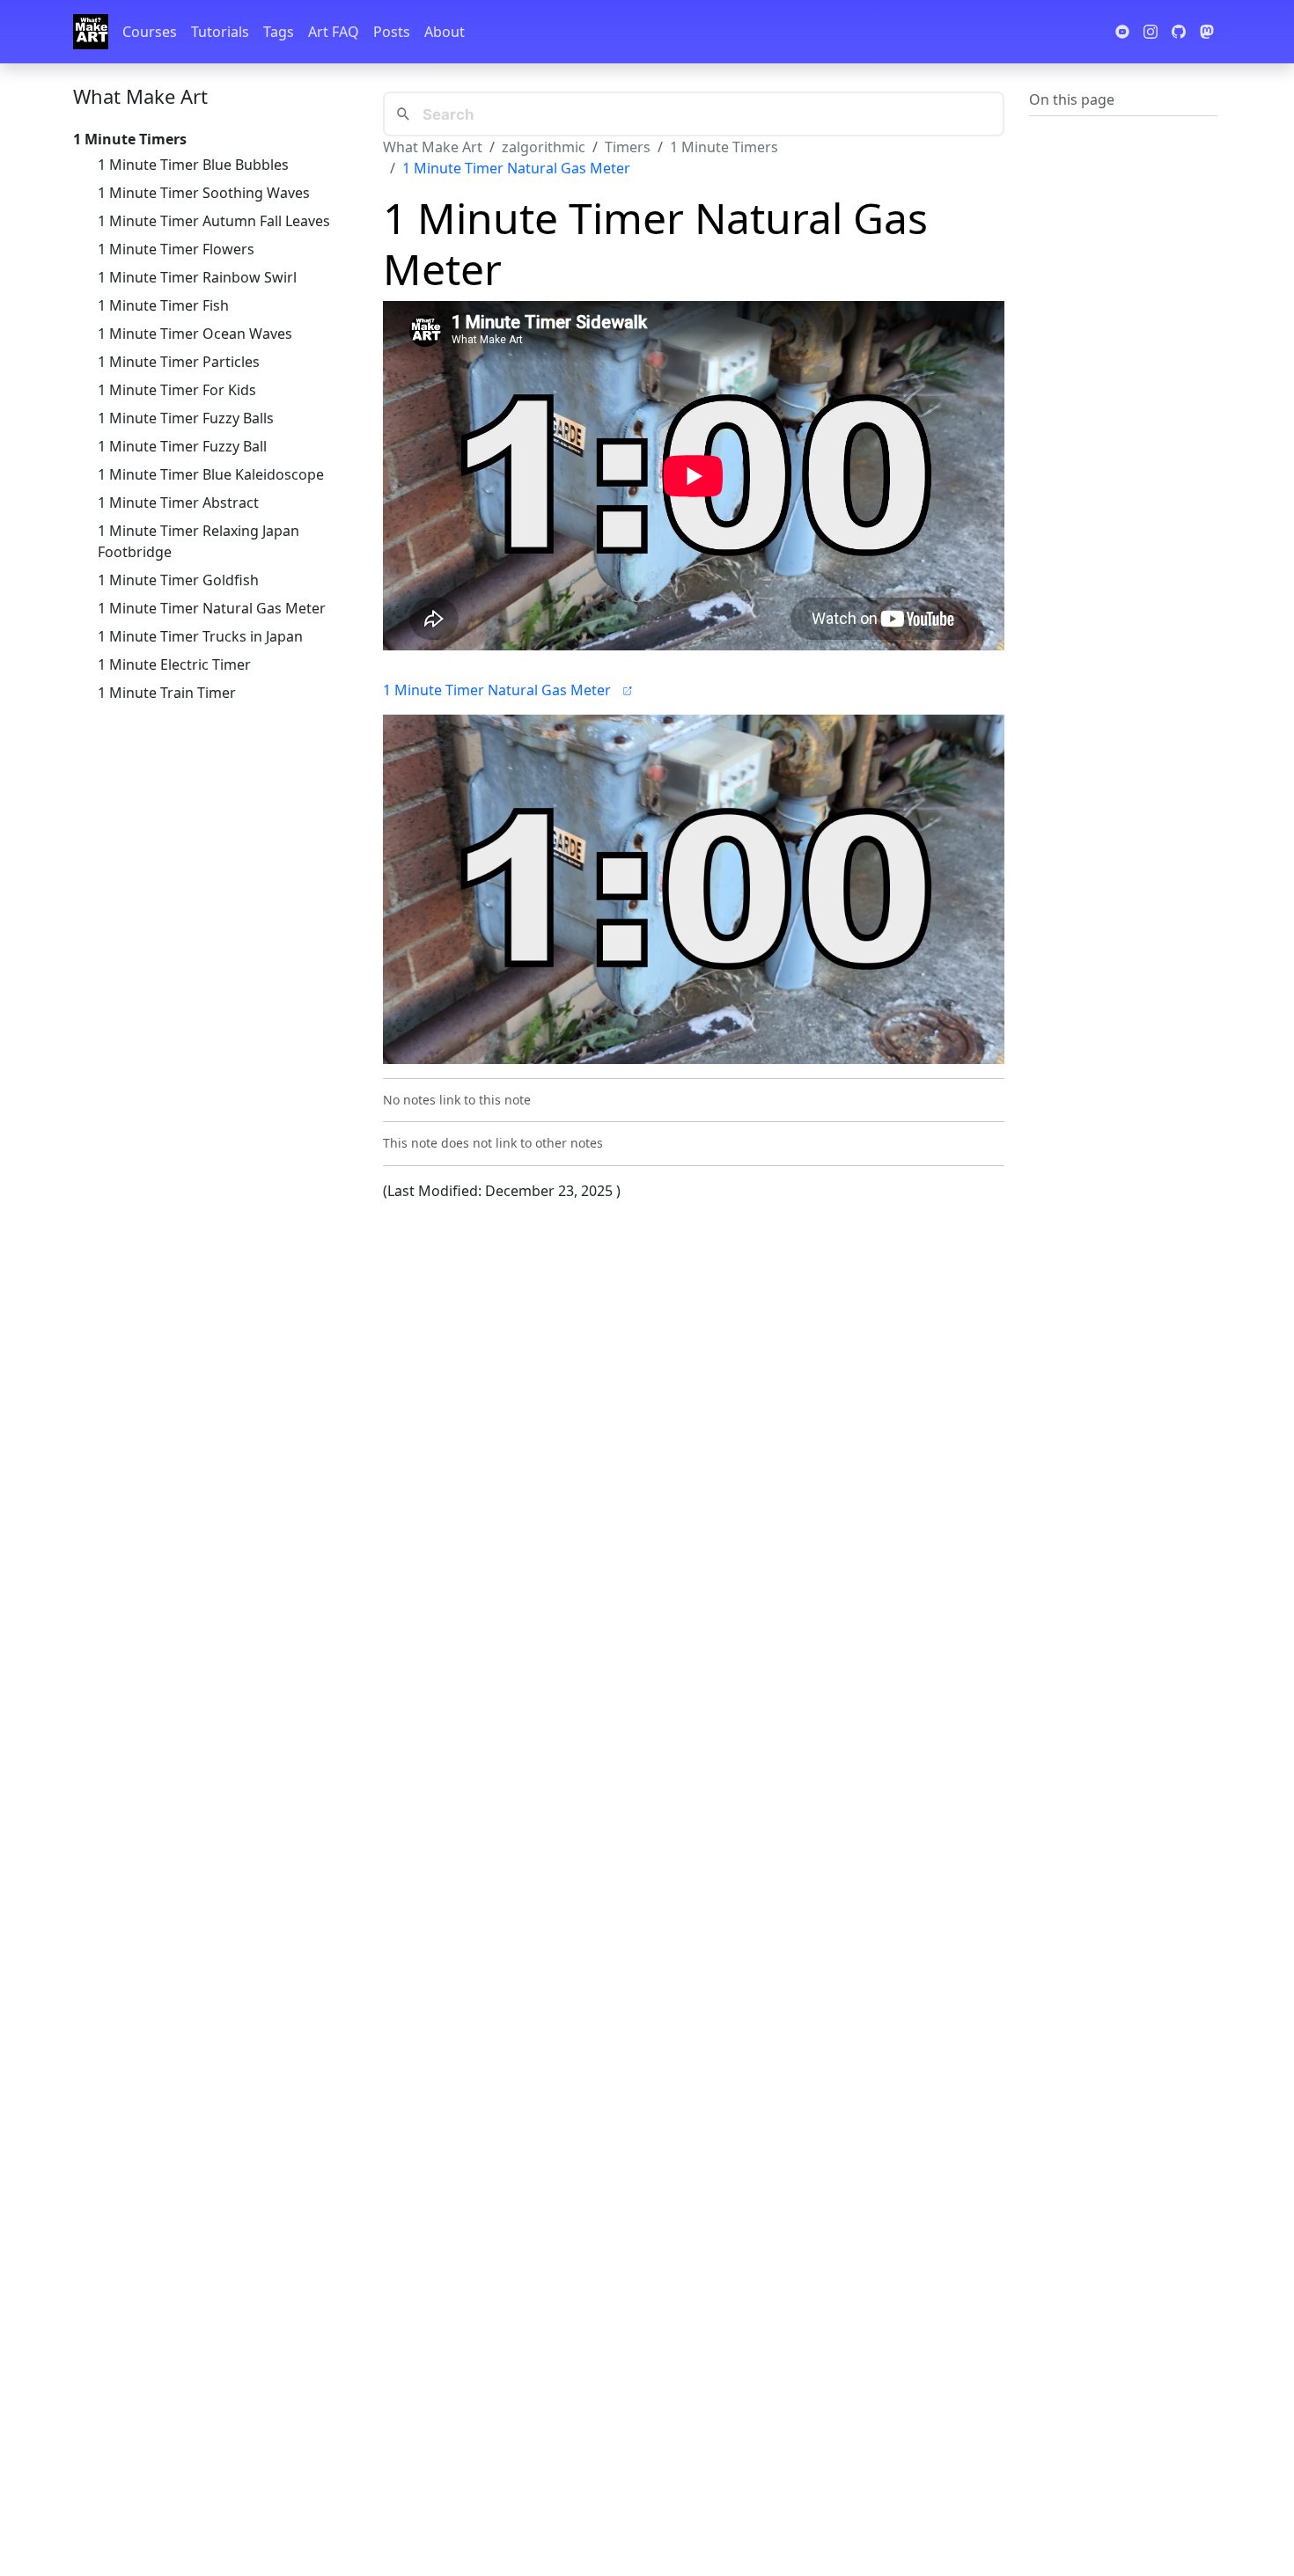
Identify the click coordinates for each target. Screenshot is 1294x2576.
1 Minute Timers (724, 147)
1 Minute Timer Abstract (178, 503)
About (445, 32)
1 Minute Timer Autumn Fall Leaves (214, 221)
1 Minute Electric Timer (174, 664)
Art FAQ (334, 32)
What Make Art (140, 96)
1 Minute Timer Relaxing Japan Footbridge (199, 541)
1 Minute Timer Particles (179, 362)
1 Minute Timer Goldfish (178, 580)
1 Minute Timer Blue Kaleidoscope (211, 474)
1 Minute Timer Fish (163, 305)
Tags (279, 32)
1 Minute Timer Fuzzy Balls (186, 418)
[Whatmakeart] (91, 32)
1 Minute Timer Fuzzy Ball (182, 446)
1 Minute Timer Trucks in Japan (200, 636)
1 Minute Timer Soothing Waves (204, 193)
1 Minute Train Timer (167, 693)
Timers (628, 147)
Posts (392, 32)
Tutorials (220, 32)
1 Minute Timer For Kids (177, 390)
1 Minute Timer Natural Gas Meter (212, 608)
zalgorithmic (544, 147)
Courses (150, 32)
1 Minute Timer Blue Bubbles (193, 165)
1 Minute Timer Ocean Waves (195, 334)
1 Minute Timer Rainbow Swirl (197, 277)
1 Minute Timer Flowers (176, 249)
